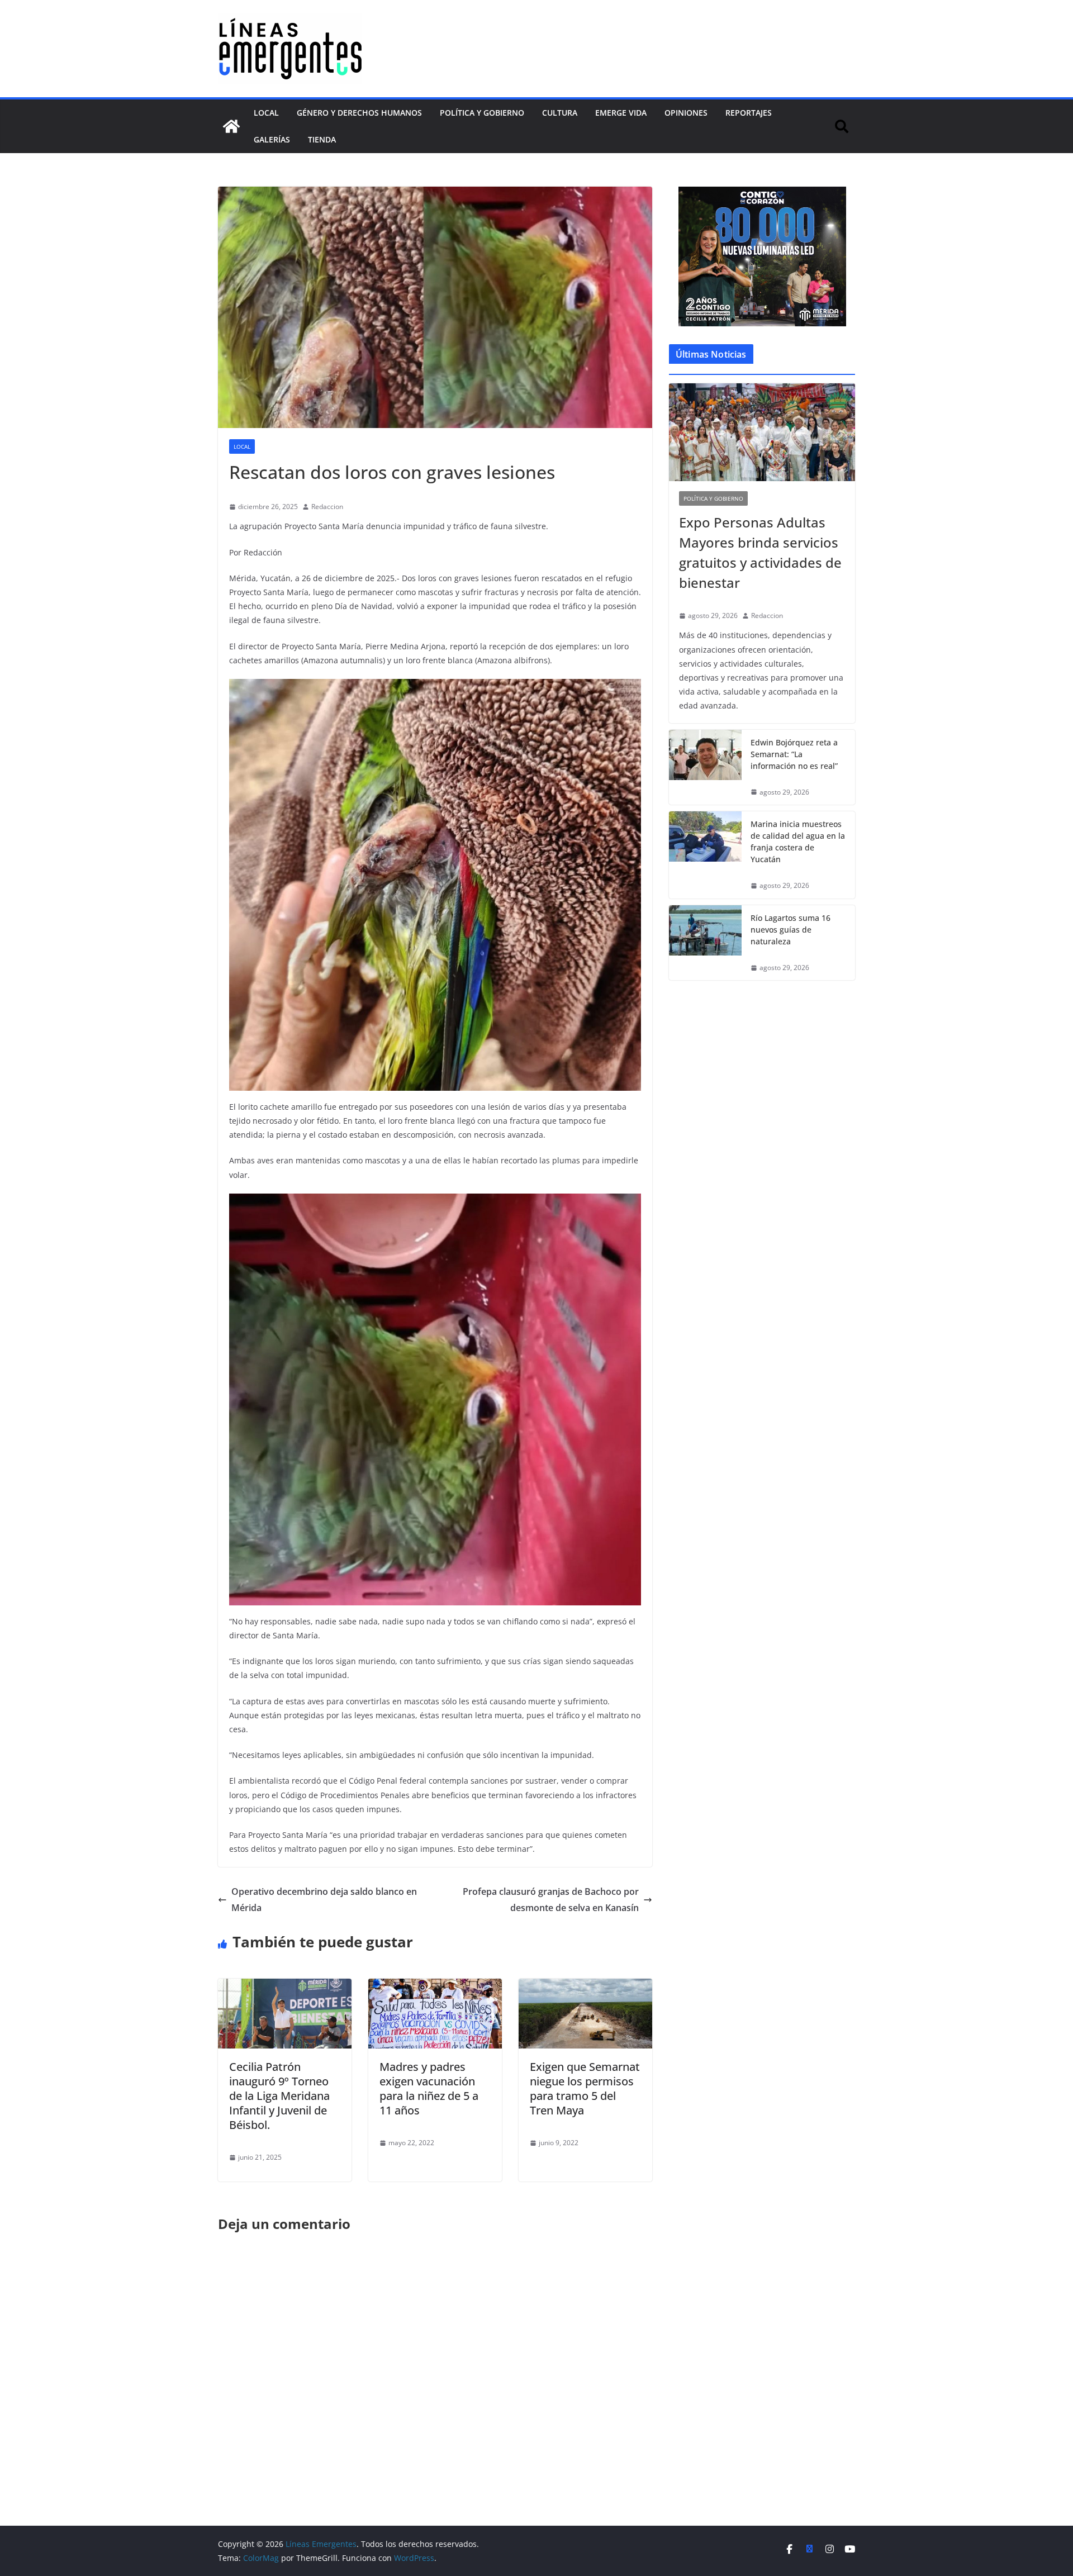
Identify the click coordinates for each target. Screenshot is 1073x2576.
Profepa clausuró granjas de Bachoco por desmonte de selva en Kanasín (551, 1900)
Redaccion (327, 507)
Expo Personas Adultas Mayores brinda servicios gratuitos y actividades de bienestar (760, 552)
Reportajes (749, 113)
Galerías (272, 139)
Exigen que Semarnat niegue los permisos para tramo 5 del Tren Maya (585, 2088)
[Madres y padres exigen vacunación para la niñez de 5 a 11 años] (435, 1986)
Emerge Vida (621, 113)
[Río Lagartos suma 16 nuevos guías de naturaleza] (705, 943)
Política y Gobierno (482, 113)
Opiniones (686, 113)
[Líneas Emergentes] (231, 126)
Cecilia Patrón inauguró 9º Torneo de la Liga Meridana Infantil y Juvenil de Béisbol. (279, 2096)
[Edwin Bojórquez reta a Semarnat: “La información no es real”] (705, 767)
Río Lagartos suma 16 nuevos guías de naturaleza (790, 930)
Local (266, 113)
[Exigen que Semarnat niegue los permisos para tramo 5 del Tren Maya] (585, 1986)
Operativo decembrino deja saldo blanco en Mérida (324, 1900)
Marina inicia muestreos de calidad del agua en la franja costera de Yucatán (798, 842)
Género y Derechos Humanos (359, 113)
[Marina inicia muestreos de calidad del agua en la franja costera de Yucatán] (705, 855)
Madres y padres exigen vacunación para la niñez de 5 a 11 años (429, 2088)
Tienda (322, 139)
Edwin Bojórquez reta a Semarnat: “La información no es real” (794, 754)
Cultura (560, 113)
